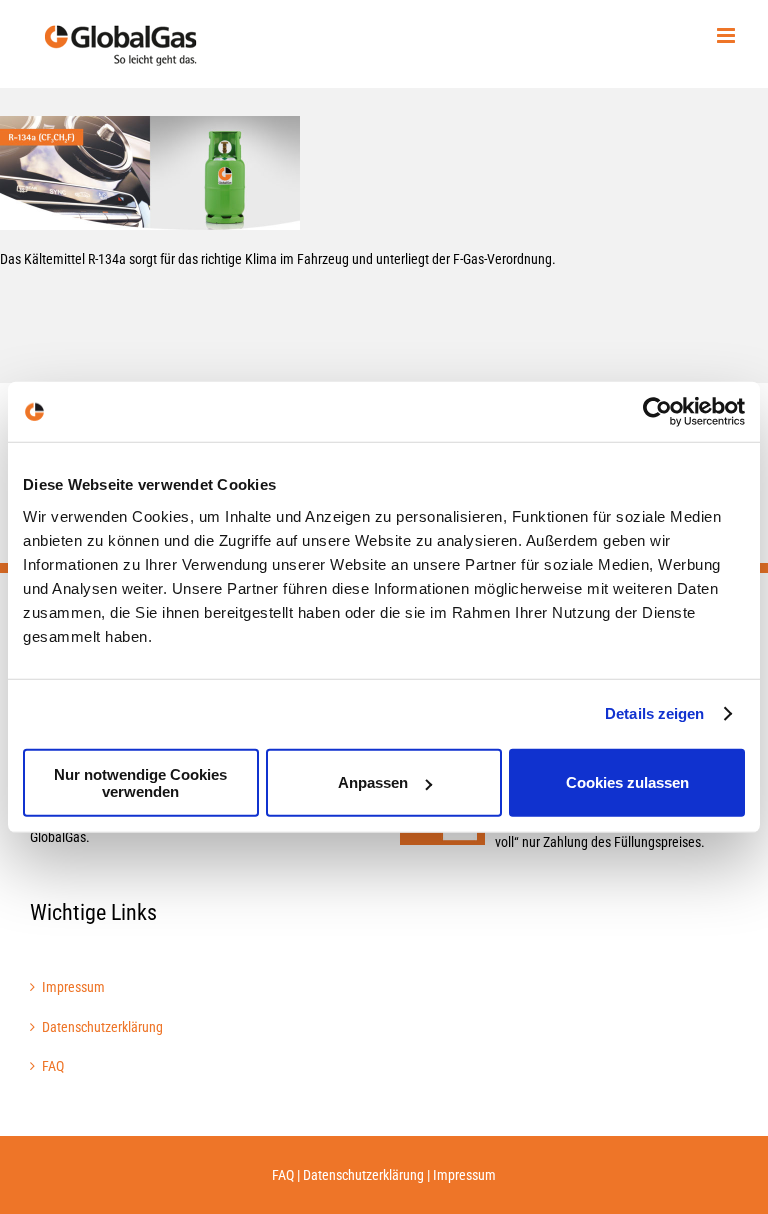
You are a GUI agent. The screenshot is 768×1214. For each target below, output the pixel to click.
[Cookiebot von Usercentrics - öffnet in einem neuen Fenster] (657, 412)
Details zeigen (654, 713)
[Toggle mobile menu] (727, 35)
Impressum (73, 987)
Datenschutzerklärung (102, 1027)
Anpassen (373, 782)
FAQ (53, 1066)
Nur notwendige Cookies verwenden (140, 782)
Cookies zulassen (627, 782)
